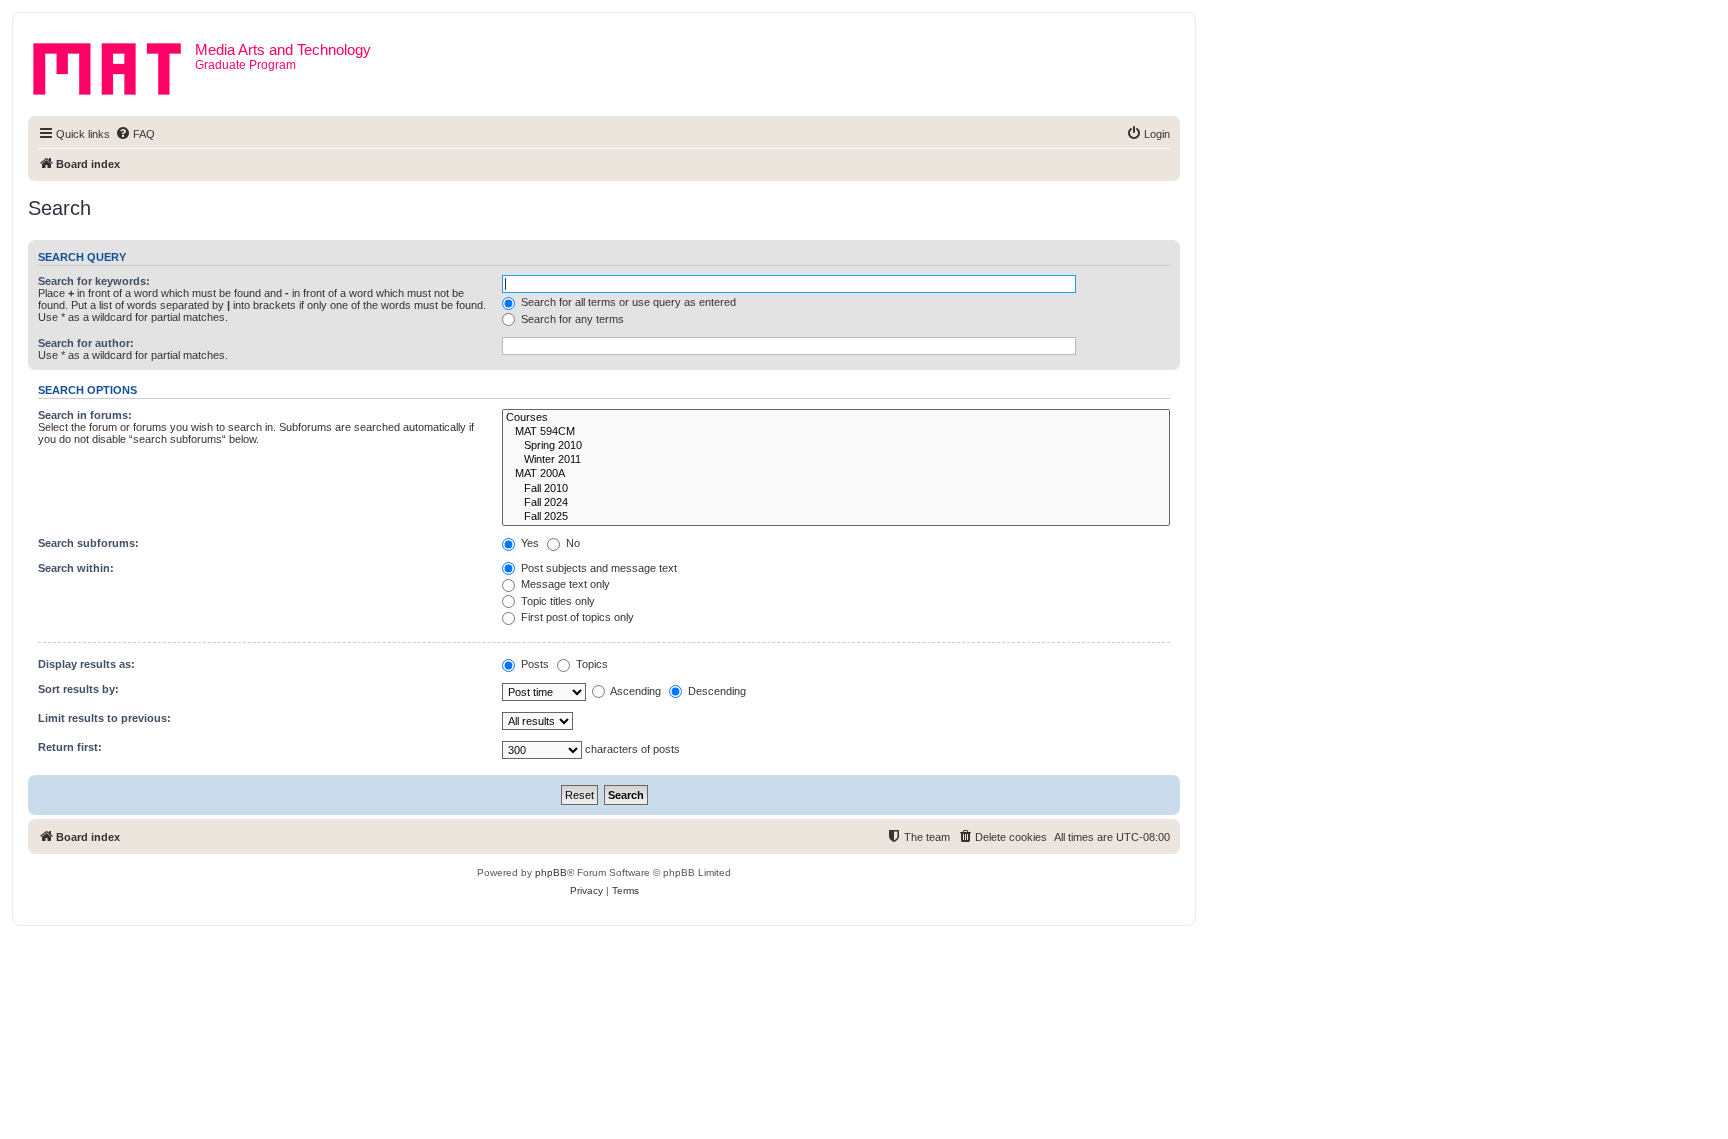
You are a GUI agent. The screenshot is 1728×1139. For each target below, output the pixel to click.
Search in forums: (85, 415)
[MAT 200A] (836, 474)
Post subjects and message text (597, 568)
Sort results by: (78, 689)
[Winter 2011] (836, 460)
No (571, 543)
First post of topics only (576, 617)
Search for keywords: (94, 281)
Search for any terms (571, 319)
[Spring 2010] (836, 446)
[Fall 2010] (836, 489)
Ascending (634, 691)
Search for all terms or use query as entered (627, 302)
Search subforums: (88, 543)
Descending (715, 691)
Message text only (564, 584)
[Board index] (114, 65)
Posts (533, 664)
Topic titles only (556, 601)
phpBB (551, 872)
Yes (528, 543)
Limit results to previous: (104, 718)
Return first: (70, 747)
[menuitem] (135, 134)
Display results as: (86, 664)
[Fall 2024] (836, 503)
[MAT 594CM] (836, 432)
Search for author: (86, 343)
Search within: (76, 568)
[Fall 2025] (836, 517)
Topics (590, 664)
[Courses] (836, 418)
